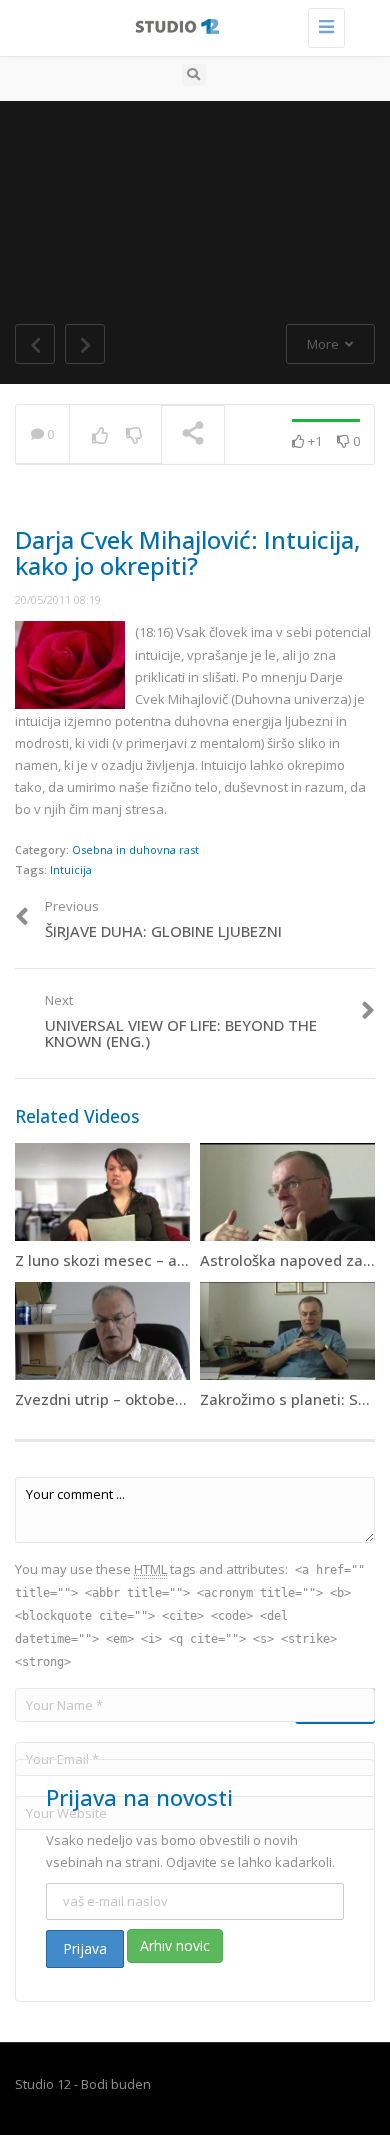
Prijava (85, 1948)
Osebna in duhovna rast (135, 849)
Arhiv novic (175, 1945)
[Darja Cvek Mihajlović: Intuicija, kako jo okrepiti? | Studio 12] (190, 25)
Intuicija (71, 869)
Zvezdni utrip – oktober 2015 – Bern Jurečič (167, 1399)
